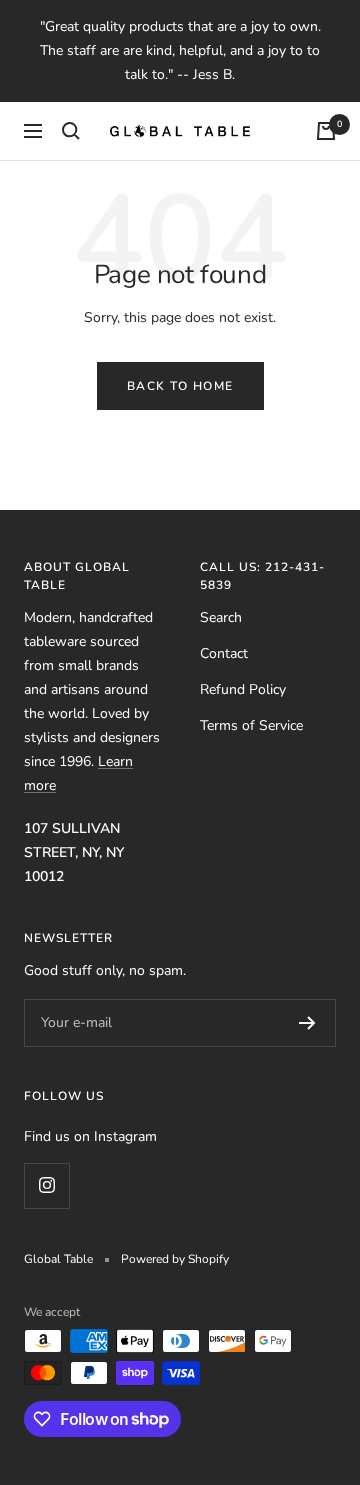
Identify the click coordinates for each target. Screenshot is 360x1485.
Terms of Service (251, 725)
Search (221, 617)
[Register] (307, 1023)
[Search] (71, 131)
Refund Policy (243, 689)
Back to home (180, 386)
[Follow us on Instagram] (46, 1185)
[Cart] (326, 131)
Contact (224, 653)
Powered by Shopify (175, 1259)
